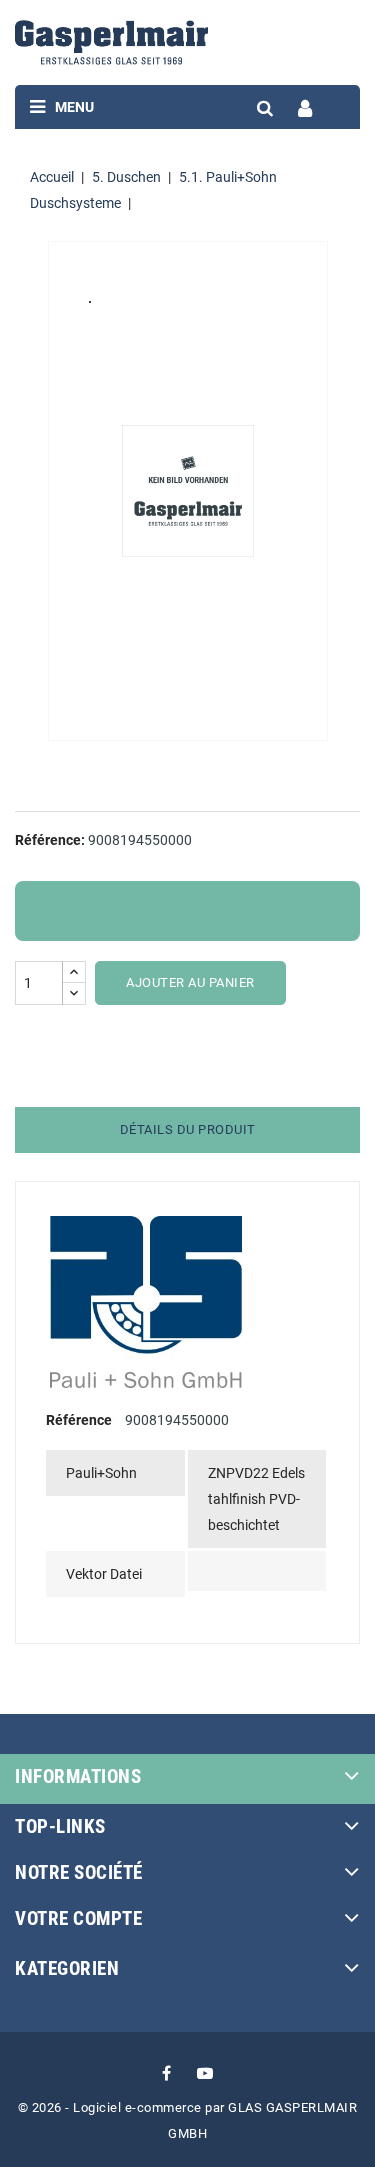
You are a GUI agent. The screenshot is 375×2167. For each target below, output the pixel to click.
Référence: (50, 840)
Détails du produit (188, 1129)
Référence (79, 1420)
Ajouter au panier (190, 982)
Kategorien (67, 1968)
